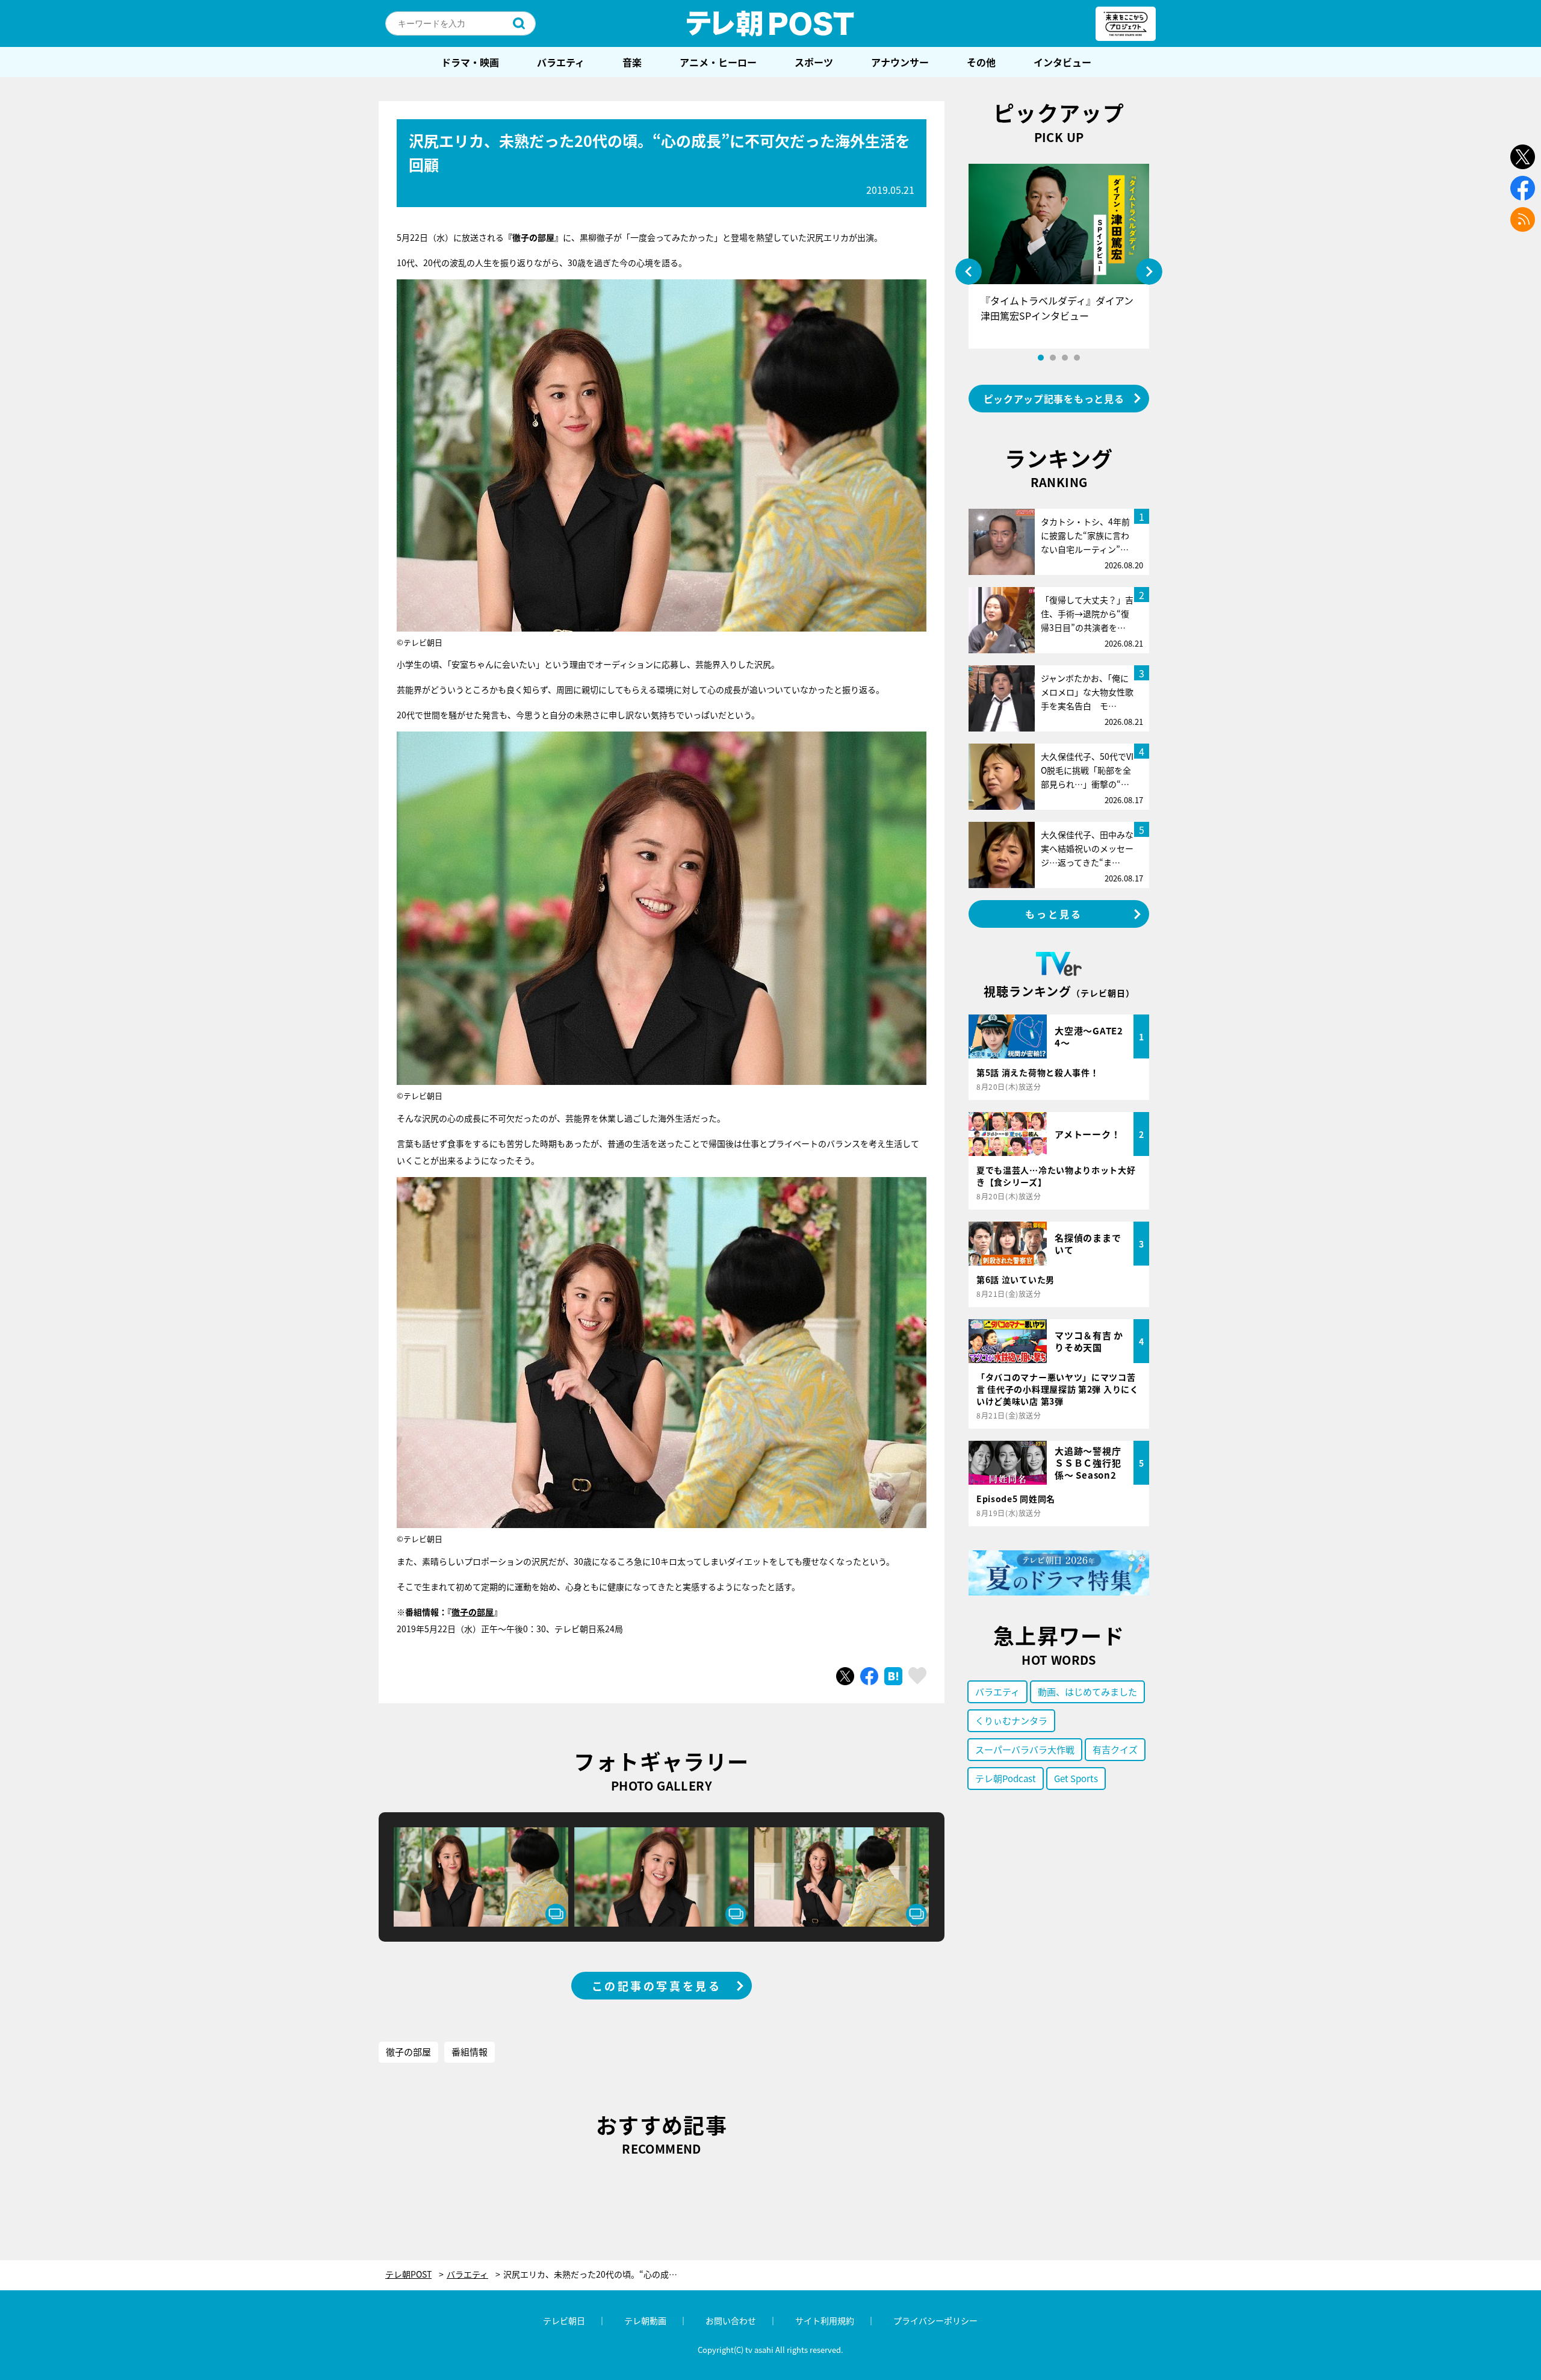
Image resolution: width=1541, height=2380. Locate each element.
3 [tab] (1065, 358)
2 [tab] (1053, 358)
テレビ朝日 (564, 2320)
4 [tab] (1077, 358)
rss (1523, 219)
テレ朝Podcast (1006, 1778)
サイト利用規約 (825, 2320)
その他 (981, 62)
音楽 (632, 62)
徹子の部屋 (473, 1612)
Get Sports (1076, 1778)
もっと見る (1054, 914)
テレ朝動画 (645, 2320)
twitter (1523, 157)
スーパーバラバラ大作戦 (1025, 1749)
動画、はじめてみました (1087, 1692)
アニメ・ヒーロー (718, 62)
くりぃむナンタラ (1011, 1720)
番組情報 (470, 2052)
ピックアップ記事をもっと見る (1054, 399)
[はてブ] (893, 1676)
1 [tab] (1041, 358)
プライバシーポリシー (935, 2320)
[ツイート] (845, 1676)
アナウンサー (900, 62)
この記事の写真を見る (657, 1986)
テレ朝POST (770, 23)
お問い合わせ (731, 2320)
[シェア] (869, 1676)
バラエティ (561, 62)
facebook (1523, 188)
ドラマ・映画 (470, 62)
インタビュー (1062, 62)
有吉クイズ (1115, 1749)
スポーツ (814, 62)
